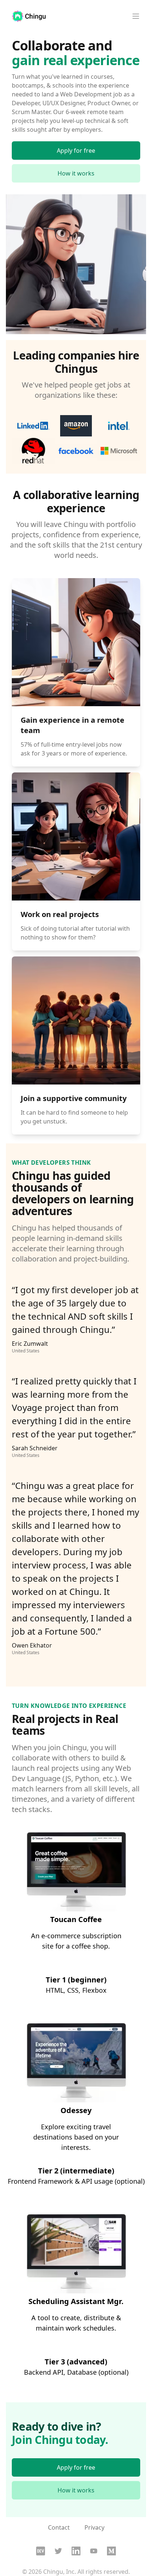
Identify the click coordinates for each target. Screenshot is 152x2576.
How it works (76, 173)
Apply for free (76, 151)
